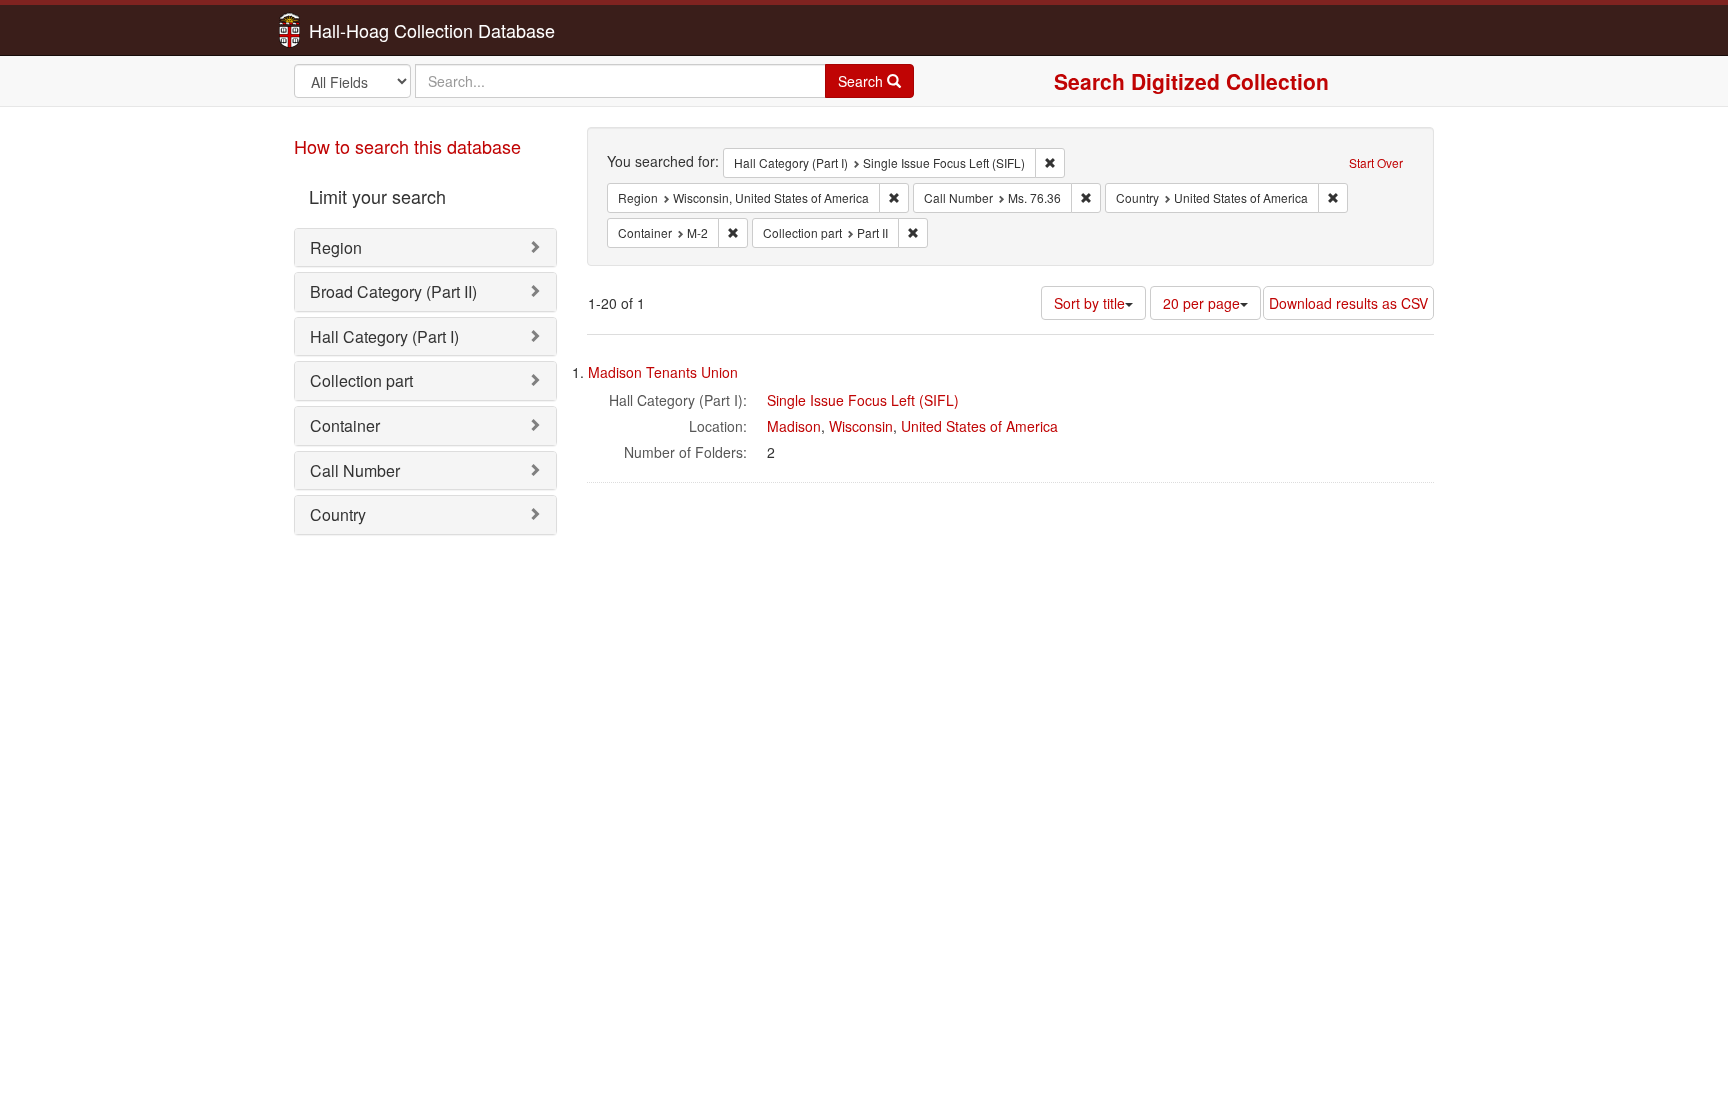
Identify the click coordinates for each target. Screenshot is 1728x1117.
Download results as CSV (1348, 303)
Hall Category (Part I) (384, 336)
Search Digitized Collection (1191, 81)
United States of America (979, 426)
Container (345, 425)
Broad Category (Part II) (393, 291)
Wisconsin (861, 426)
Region (336, 247)
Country (338, 514)
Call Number (355, 470)
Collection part (361, 380)
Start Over (1376, 162)
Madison (794, 426)
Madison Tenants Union (663, 372)
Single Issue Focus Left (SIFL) (863, 400)
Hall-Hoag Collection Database (369, 30)
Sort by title (1089, 303)
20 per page (1201, 303)
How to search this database (407, 146)
